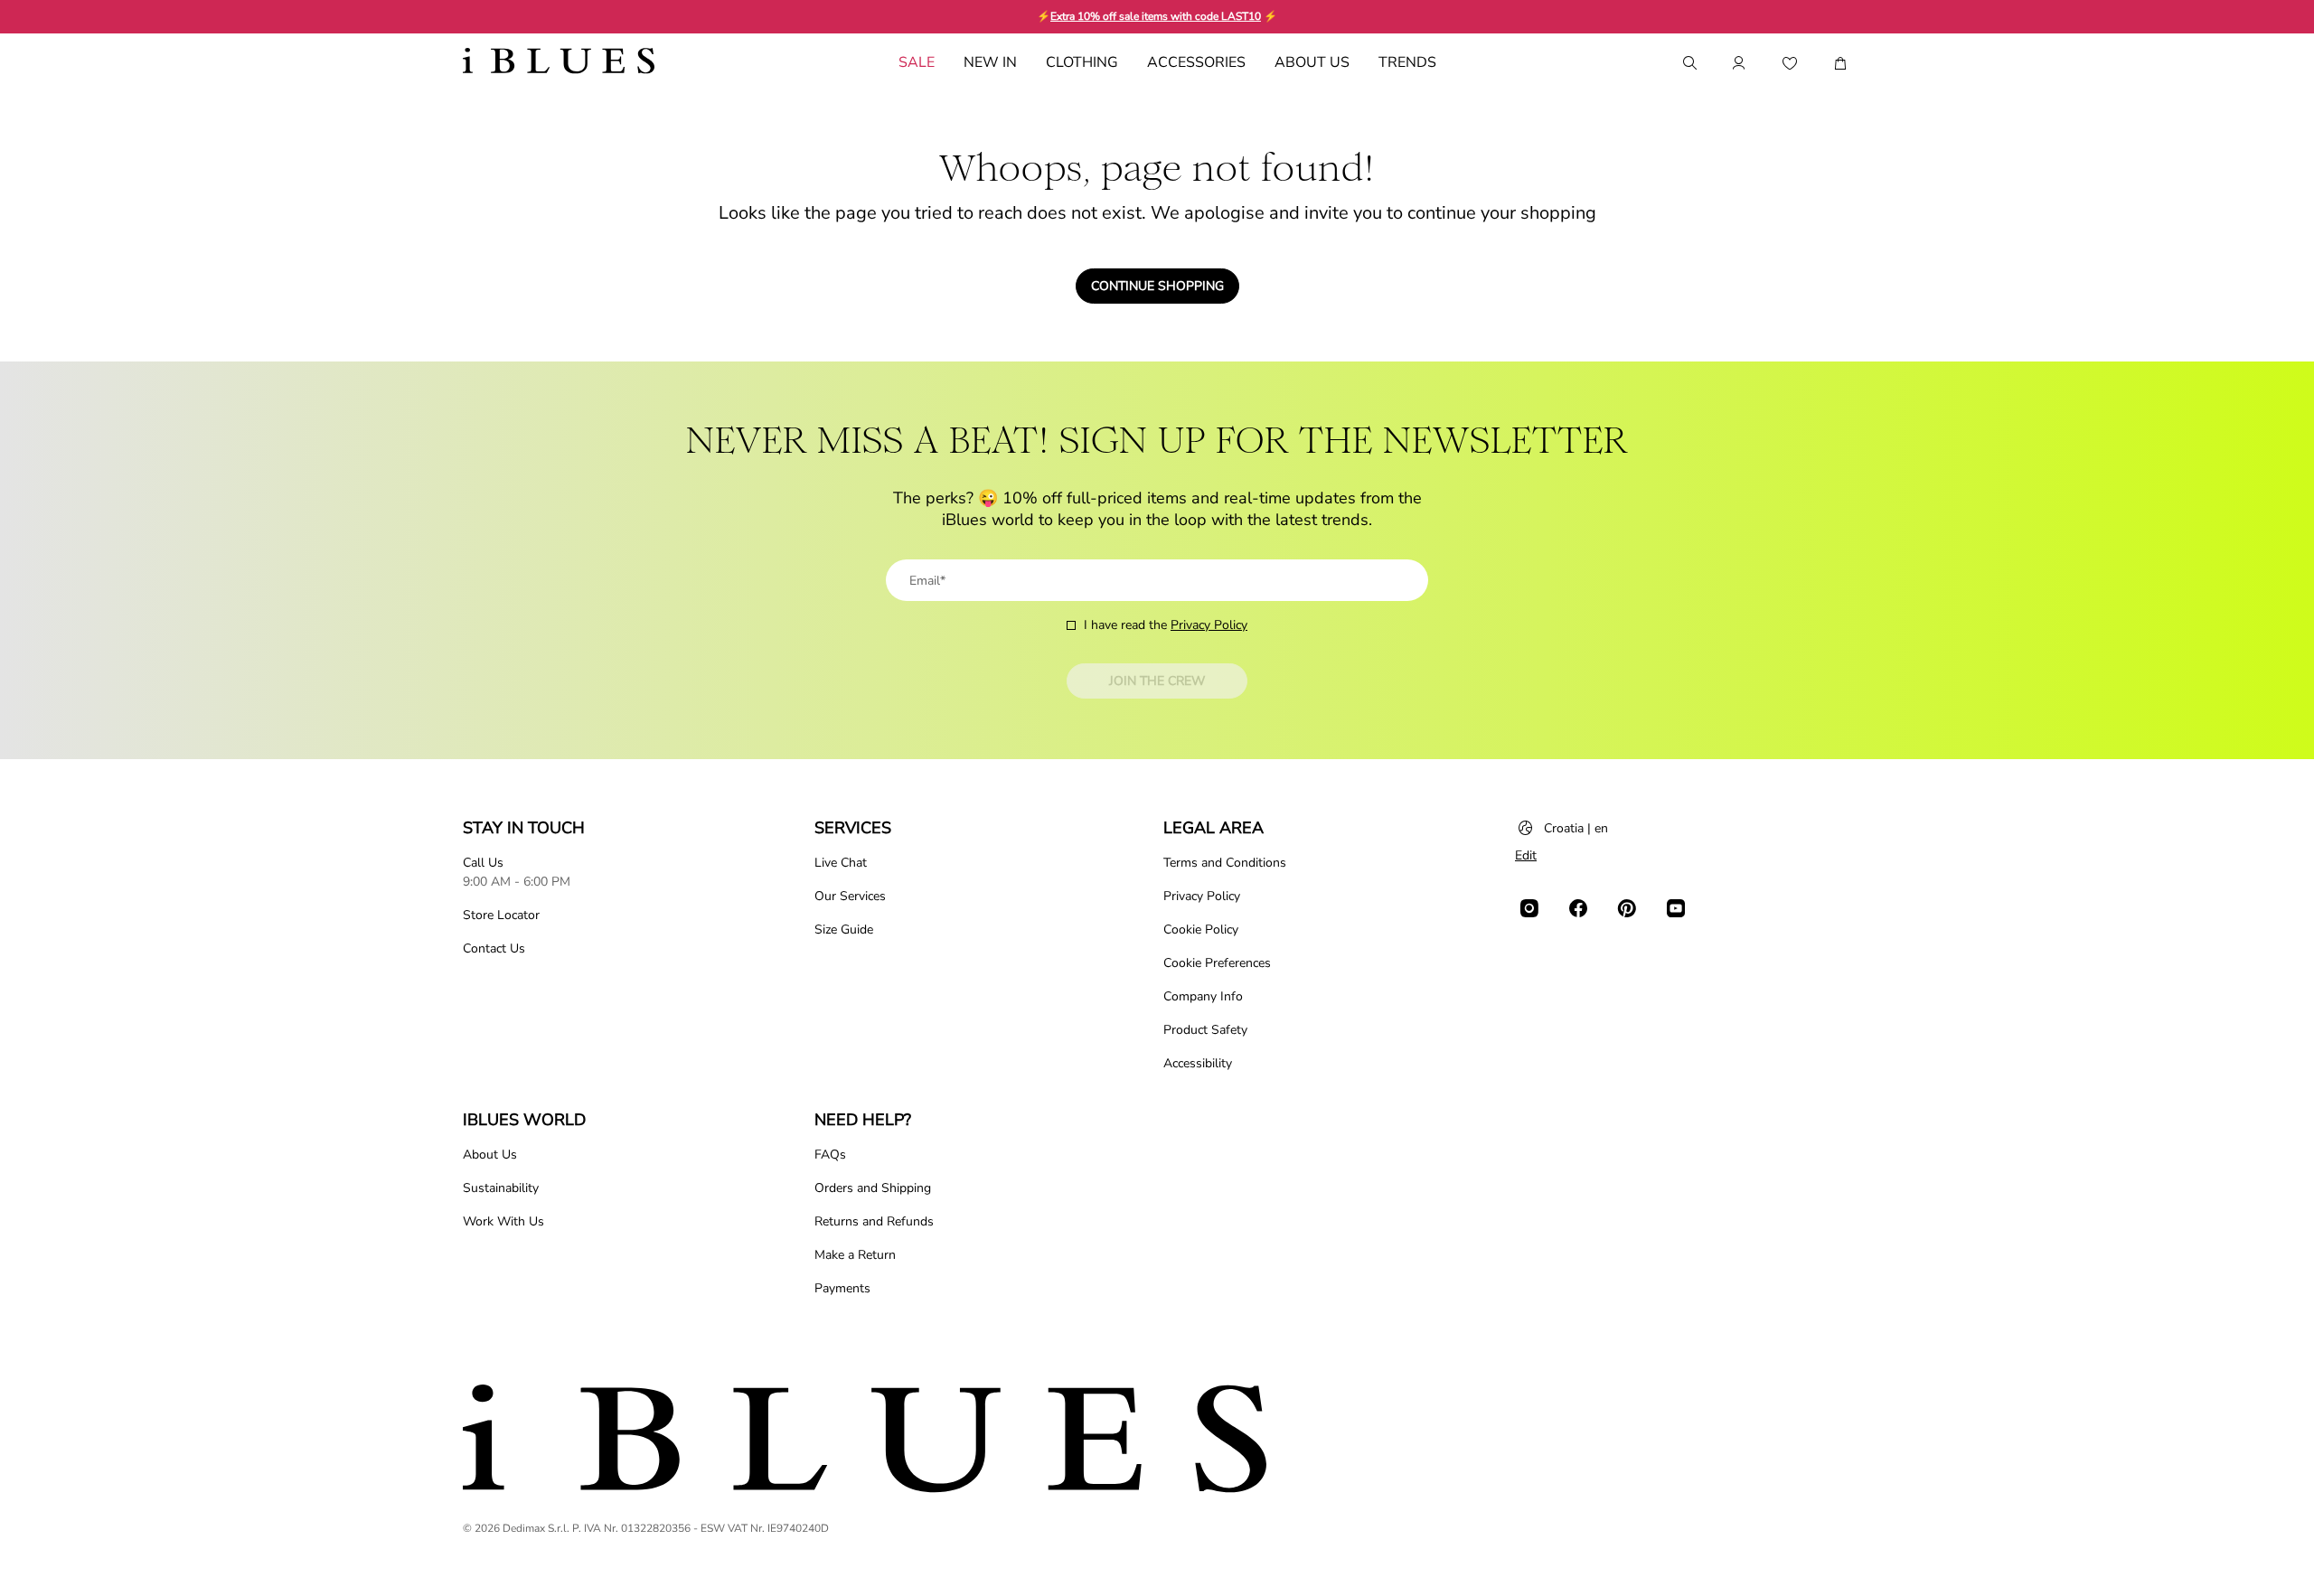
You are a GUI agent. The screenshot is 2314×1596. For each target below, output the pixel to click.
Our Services (850, 896)
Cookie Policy (1201, 929)
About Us (490, 1155)
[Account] (1739, 63)
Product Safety (1205, 1030)
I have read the (1166, 625)
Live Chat (841, 863)
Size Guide (844, 929)
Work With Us (503, 1221)
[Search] (1688, 63)
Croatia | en (1576, 828)
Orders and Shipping (873, 1188)
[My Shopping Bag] (1840, 63)
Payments (842, 1288)
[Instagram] (1529, 908)
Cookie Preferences (1217, 963)
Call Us (483, 863)
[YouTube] (1676, 908)
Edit (1526, 855)
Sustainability (501, 1188)
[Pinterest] (1627, 908)
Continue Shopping (1157, 286)
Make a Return (855, 1255)
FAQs (830, 1155)
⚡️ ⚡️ (1157, 16)
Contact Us (494, 948)
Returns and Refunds (874, 1221)
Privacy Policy (1209, 625)
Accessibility (1198, 1063)
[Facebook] (1578, 908)
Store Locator (501, 915)
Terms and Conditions (1225, 863)
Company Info (1203, 996)
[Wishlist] (1790, 63)
